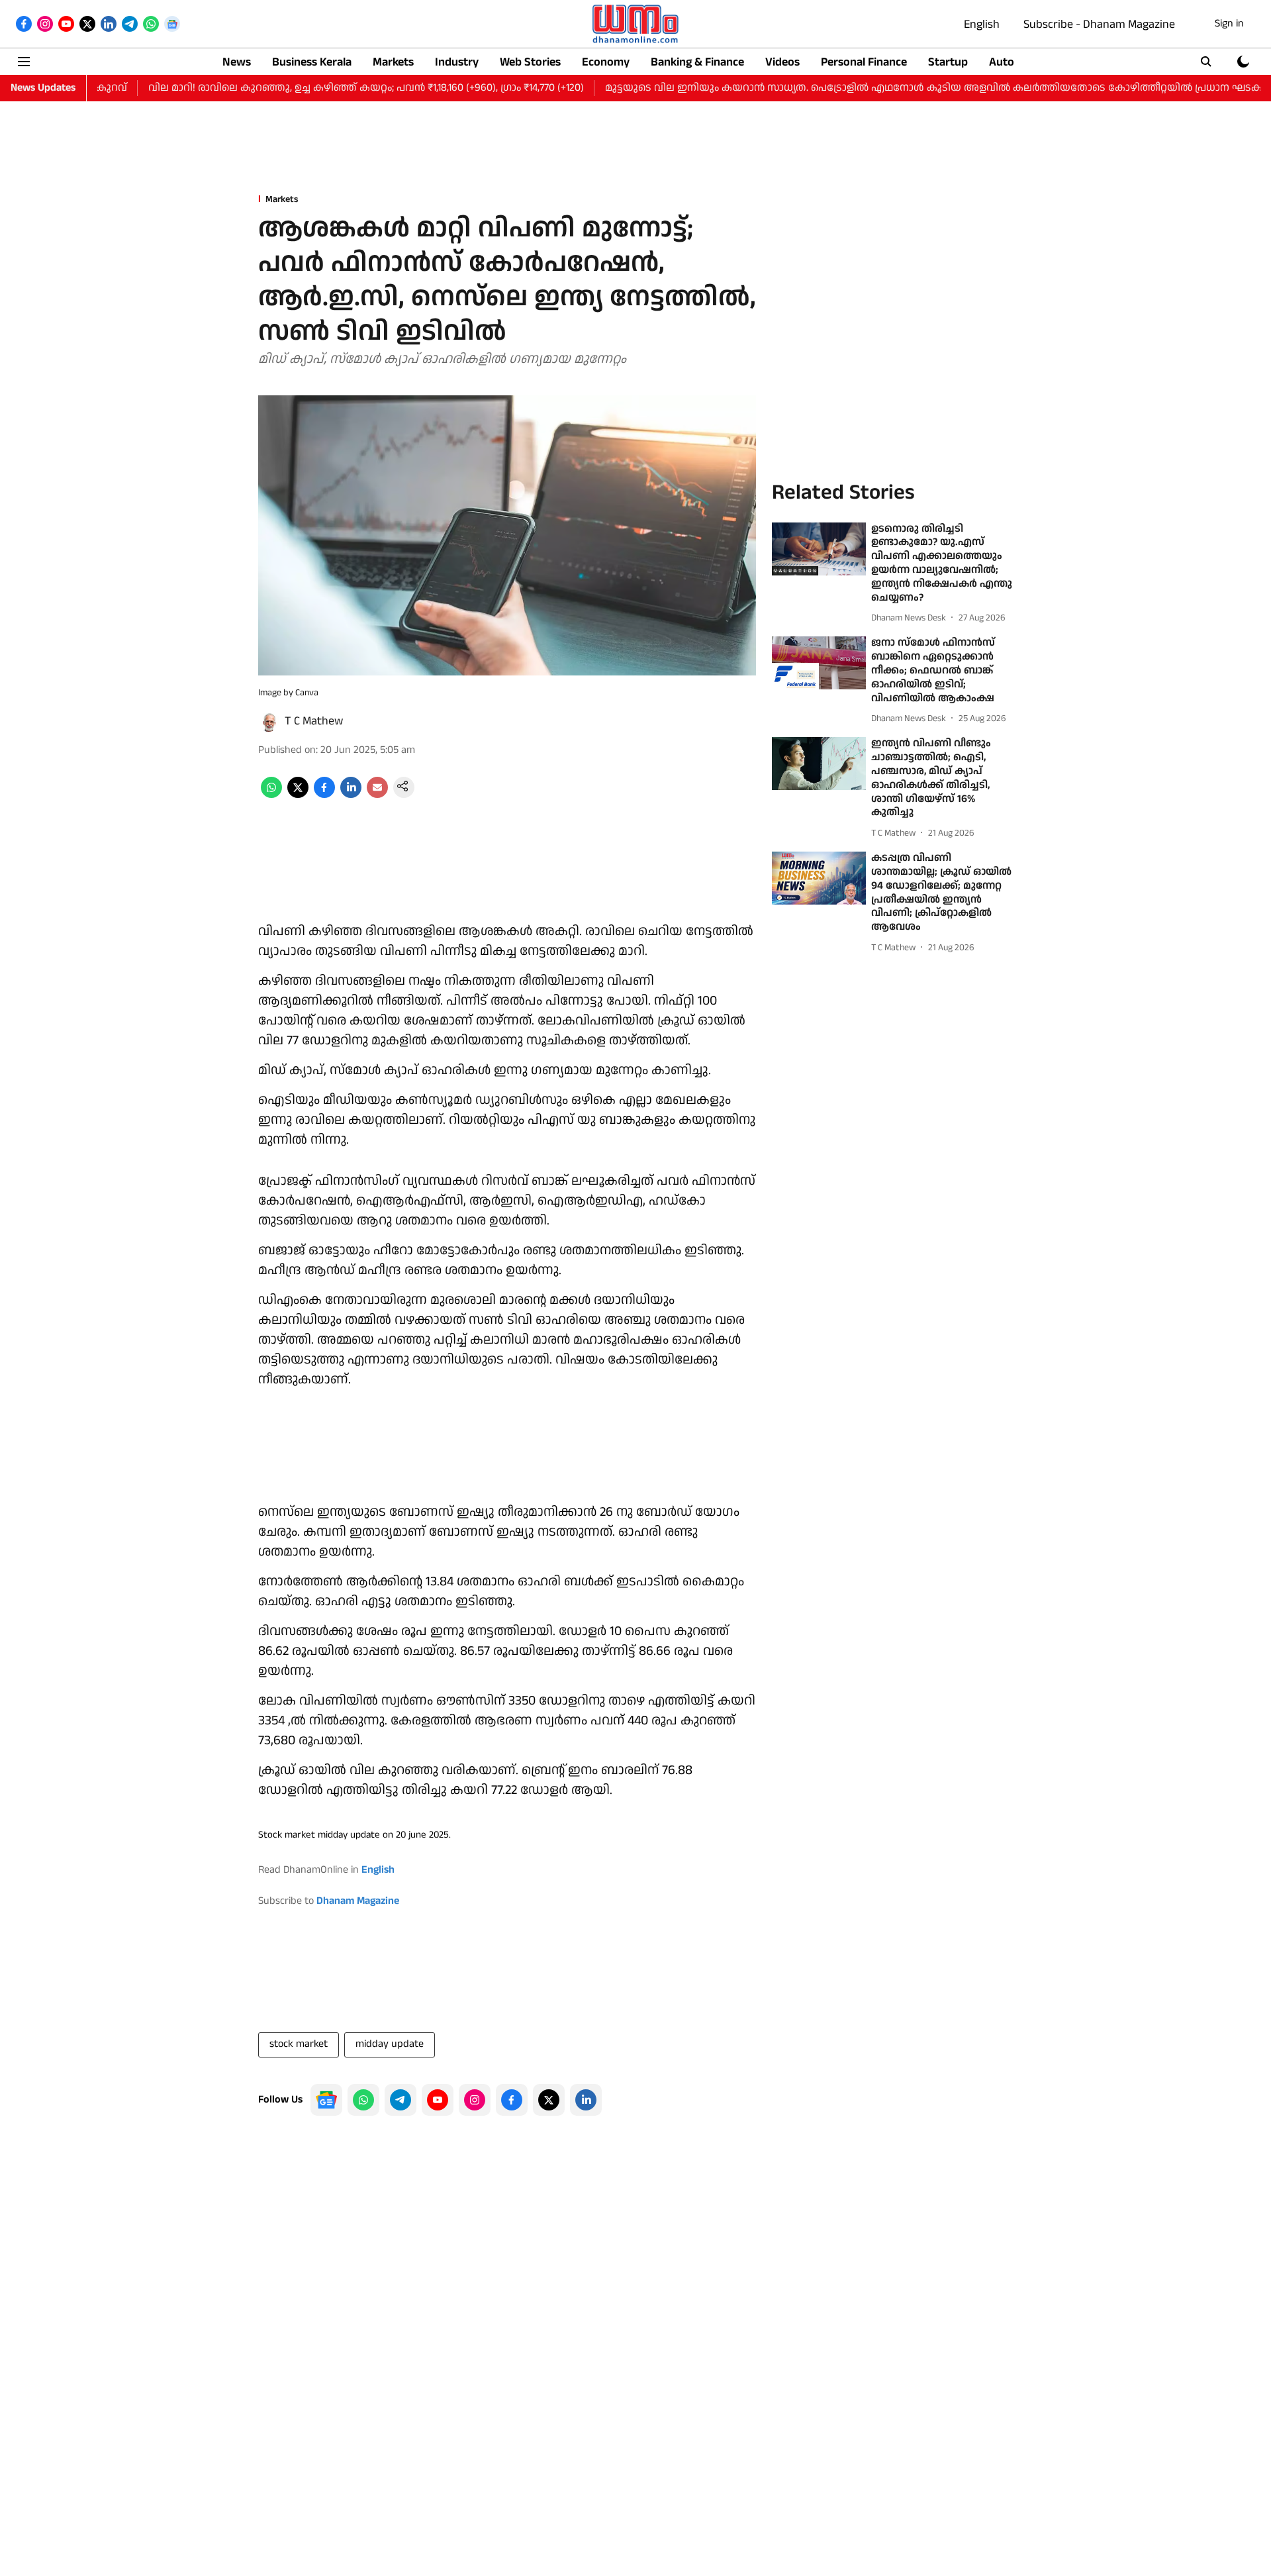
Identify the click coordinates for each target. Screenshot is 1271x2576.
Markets (393, 62)
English (982, 24)
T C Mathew (314, 721)
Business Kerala (312, 62)
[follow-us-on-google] (326, 2100)
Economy (606, 62)
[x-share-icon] (298, 795)
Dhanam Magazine (358, 1901)
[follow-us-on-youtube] (438, 2100)
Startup (948, 62)
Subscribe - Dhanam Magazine (1099, 24)
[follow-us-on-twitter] (549, 2100)
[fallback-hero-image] (819, 549)
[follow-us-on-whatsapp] (363, 2100)
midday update (390, 2044)
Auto (1002, 62)
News (237, 62)
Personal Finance (864, 62)
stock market (299, 2044)
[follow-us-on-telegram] (400, 2100)
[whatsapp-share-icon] (271, 795)
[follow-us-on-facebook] (512, 2100)
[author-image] (269, 721)
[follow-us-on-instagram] (475, 2100)
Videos (782, 62)
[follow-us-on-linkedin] (586, 2100)
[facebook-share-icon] (324, 795)
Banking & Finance (697, 62)
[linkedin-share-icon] (351, 795)
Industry (457, 62)
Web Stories (530, 62)
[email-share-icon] (377, 795)
